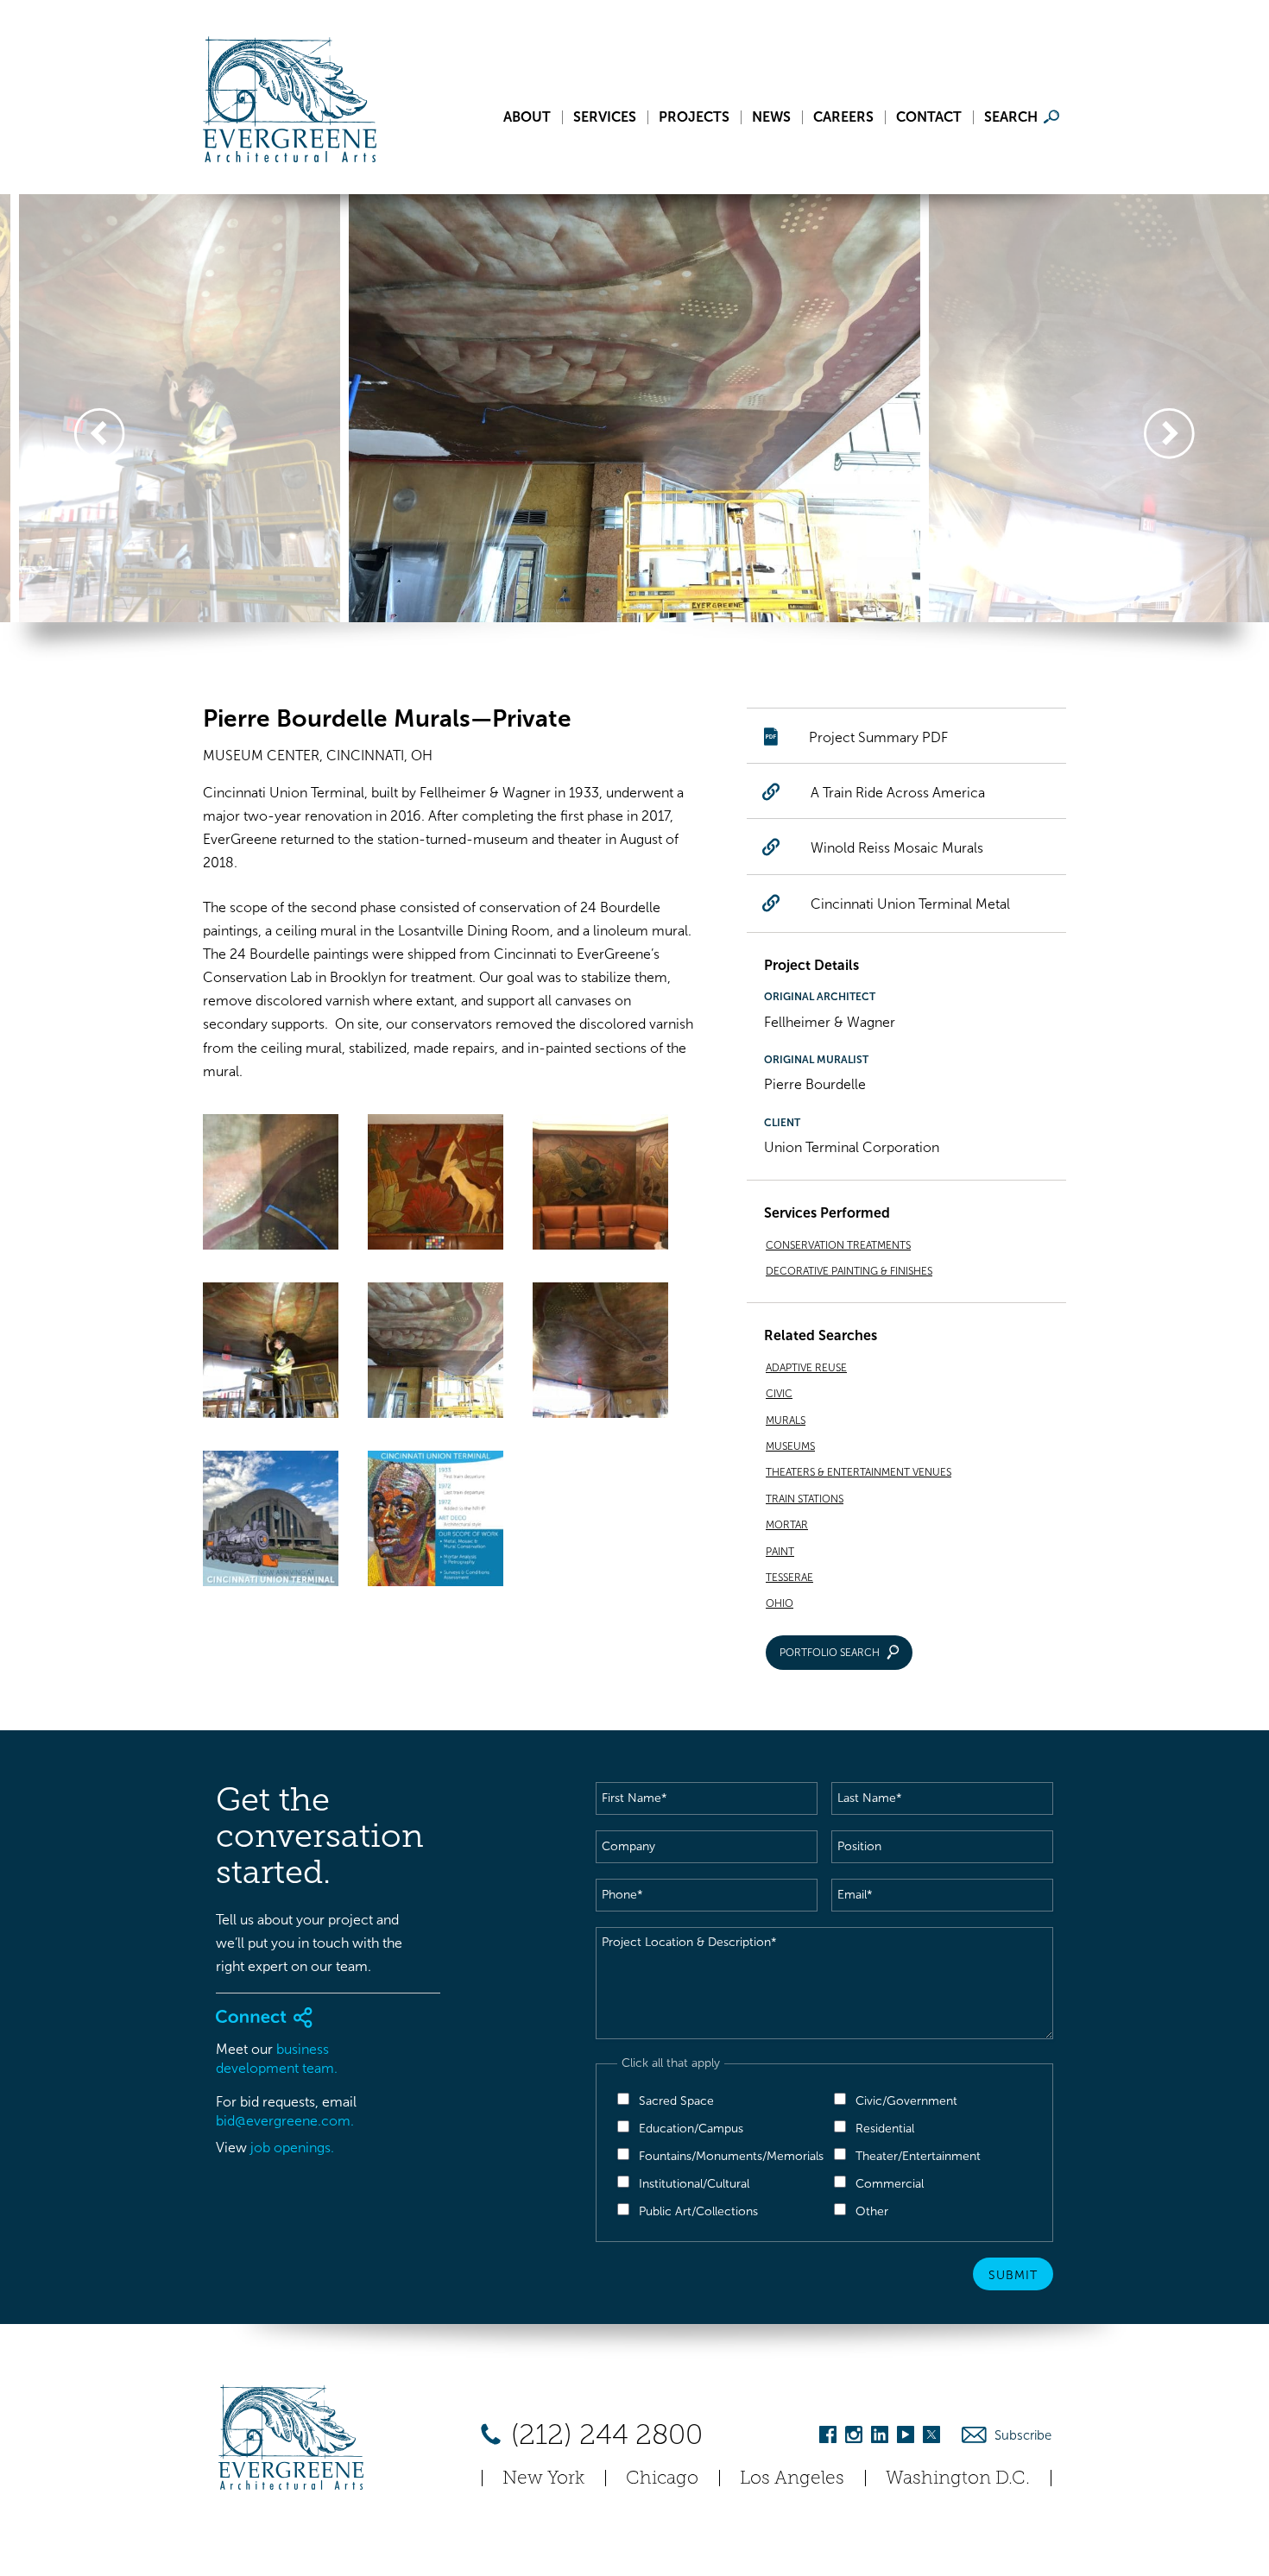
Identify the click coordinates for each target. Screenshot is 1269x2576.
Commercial (890, 2184)
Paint (780, 1552)
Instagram (854, 2437)
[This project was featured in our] (271, 1522)
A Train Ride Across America (898, 793)
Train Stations (805, 1499)
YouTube (906, 2437)
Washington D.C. (958, 2477)
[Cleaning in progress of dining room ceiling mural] (436, 1354)
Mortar (787, 1525)
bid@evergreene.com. (285, 2121)
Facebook (828, 2437)
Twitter (931, 2437)
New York (543, 2477)
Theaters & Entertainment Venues (859, 1472)
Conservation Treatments (838, 1245)
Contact (929, 117)
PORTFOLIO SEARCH (830, 1653)
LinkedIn (880, 2437)
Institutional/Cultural (694, 2184)
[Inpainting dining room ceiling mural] (271, 1354)
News (771, 117)
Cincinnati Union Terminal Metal (910, 904)
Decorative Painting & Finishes (849, 1271)
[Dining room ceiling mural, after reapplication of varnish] (600, 1354)
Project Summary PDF (878, 737)
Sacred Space (676, 2101)
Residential (885, 2129)
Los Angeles (792, 2477)
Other (872, 2211)
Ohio (780, 1603)
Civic (779, 1394)
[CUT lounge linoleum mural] (436, 1185)
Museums (790, 1446)
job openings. (292, 2148)
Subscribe (1023, 2435)
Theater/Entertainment (918, 2156)
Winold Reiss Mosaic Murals (897, 848)
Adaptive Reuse (806, 1368)
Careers (843, 117)
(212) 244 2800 (603, 2434)
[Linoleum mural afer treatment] (600, 1185)
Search (1011, 117)
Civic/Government (906, 2101)
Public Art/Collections (698, 2211)
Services (605, 117)
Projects (694, 117)
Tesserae (789, 1578)
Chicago (662, 2477)
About (527, 117)
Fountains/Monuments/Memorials (731, 2156)
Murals (786, 1420)
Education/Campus (691, 2129)
